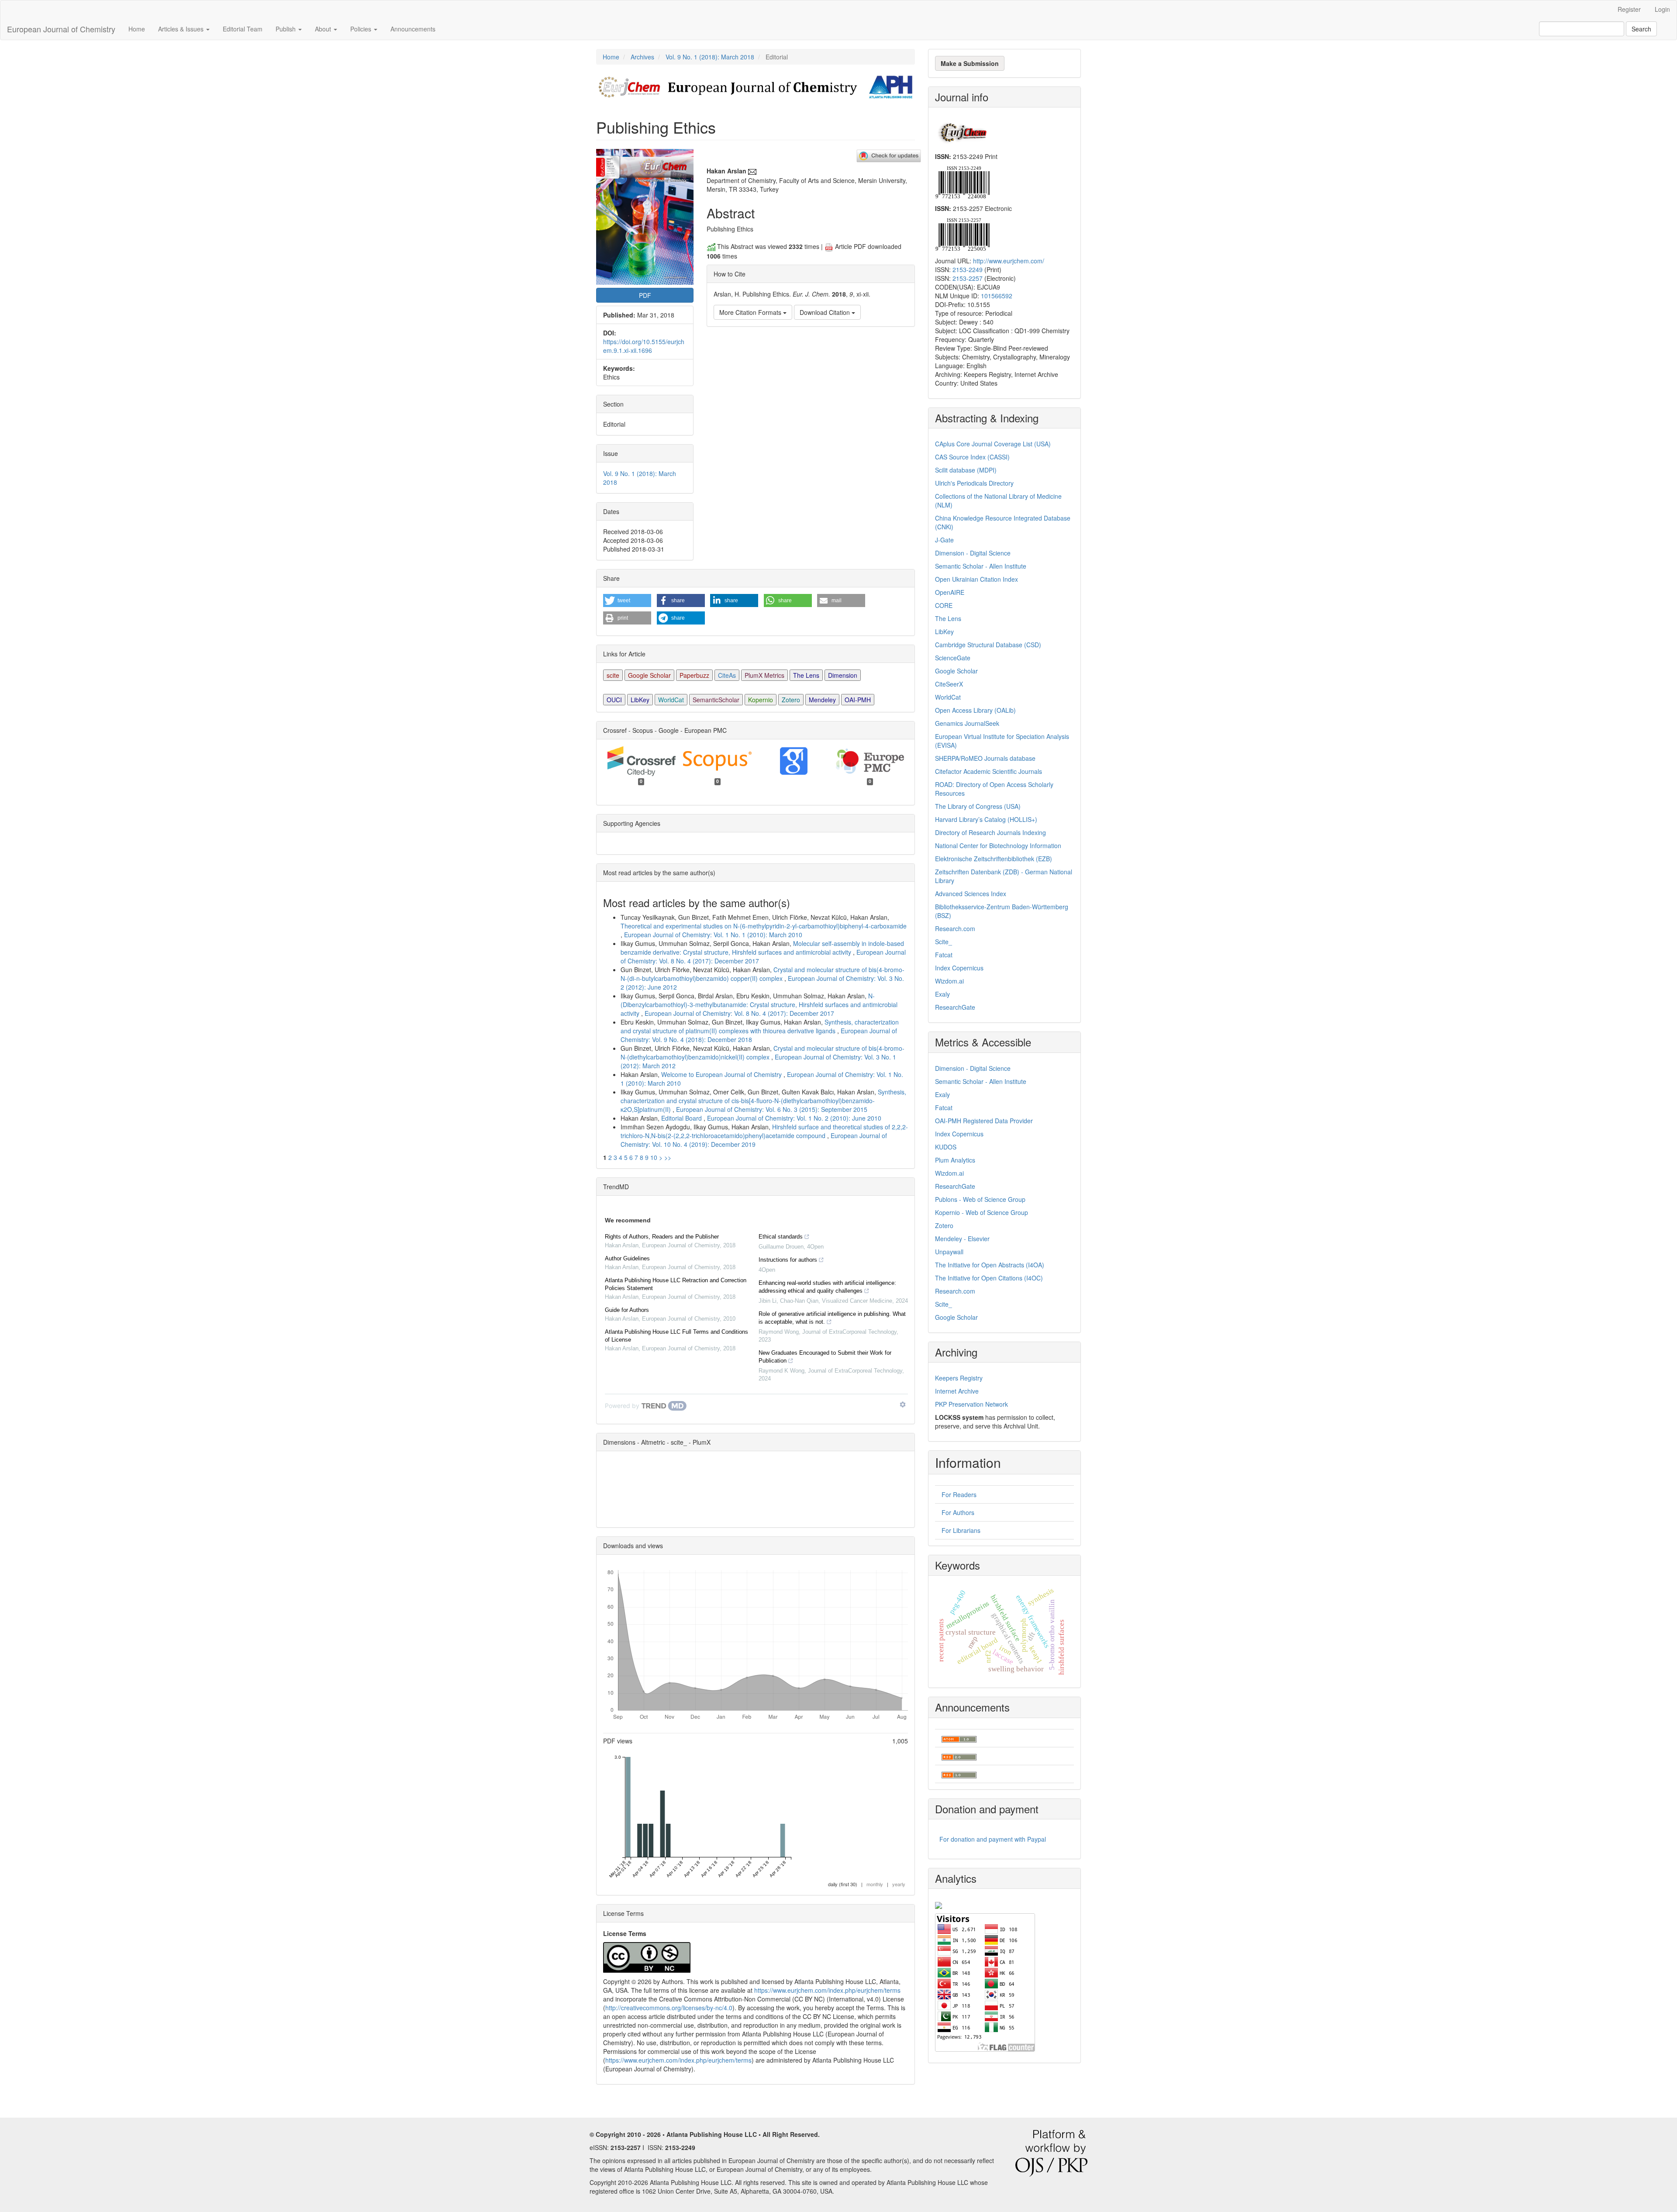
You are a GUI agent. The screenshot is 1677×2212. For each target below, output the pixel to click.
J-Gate (944, 540)
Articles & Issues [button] (182, 29)
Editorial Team (243, 29)
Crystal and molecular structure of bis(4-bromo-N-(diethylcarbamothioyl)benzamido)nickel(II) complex (763, 1053)
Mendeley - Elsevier (962, 1239)
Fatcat (944, 955)
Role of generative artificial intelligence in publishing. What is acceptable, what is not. (832, 1318)
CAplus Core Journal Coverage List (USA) (993, 444)
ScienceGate (953, 658)
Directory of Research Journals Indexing (990, 832)
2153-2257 (968, 278)
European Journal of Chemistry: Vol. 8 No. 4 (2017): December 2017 (739, 1013)
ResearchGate (955, 1007)
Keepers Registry (959, 1378)
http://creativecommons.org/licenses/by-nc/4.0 (669, 2008)
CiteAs (727, 675)
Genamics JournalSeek (967, 723)
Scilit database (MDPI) (966, 470)
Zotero (791, 700)
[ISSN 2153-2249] (962, 181)
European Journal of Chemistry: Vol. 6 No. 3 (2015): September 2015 (772, 1109)
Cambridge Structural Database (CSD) (988, 645)
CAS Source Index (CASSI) (972, 457)
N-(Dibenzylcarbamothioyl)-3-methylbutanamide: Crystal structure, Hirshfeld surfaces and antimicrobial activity (759, 1004)
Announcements (413, 29)
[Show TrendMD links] (903, 1404)
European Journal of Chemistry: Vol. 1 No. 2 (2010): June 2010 (794, 1118)
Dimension (843, 675)
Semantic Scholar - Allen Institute (981, 566)
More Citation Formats (751, 312)
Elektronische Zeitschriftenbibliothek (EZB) (994, 859)
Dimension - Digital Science (973, 553)
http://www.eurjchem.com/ (1009, 261)
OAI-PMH (858, 700)
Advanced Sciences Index (971, 894)
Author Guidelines (627, 1258)
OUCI (614, 700)
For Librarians (961, 1530)
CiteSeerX (949, 684)
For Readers (959, 1494)
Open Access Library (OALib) (975, 710)
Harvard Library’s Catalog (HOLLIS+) (986, 819)
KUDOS (946, 1147)
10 (654, 1157)
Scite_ (944, 942)
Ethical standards (781, 1237)
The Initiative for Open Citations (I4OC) (989, 1278)
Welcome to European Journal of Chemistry (722, 1074)
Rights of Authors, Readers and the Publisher (662, 1237)
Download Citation (826, 312)
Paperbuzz (694, 675)
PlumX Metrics (764, 675)
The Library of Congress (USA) (978, 806)
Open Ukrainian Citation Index (977, 579)
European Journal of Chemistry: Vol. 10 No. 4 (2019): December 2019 (754, 1140)
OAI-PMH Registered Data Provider (984, 1121)
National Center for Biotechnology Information (998, 845)
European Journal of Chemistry (61, 29)
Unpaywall (949, 1252)
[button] (627, 600)
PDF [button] (645, 295)
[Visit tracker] (939, 1904)
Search (1641, 29)
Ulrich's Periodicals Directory (974, 483)
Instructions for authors (788, 1260)
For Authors (958, 1512)
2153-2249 (968, 269)
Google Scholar (649, 675)
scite (613, 675)
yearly (899, 1884)
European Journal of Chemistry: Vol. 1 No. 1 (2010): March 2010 (713, 935)
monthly (875, 1884)
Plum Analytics (955, 1160)
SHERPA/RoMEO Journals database (985, 758)
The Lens (806, 675)
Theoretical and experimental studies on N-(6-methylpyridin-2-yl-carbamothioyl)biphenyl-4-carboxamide (764, 926)
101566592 (997, 296)
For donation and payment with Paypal (993, 1839)
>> (668, 1157)
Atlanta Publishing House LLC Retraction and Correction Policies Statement (676, 1284)
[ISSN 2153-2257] (962, 234)
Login (1662, 9)
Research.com (955, 928)
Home (137, 29)
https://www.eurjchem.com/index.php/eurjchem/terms (827, 1990)
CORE (944, 605)
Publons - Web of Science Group (980, 1199)
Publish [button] (286, 29)
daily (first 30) (843, 1884)
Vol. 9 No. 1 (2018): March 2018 (710, 57)
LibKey (640, 700)
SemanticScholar (716, 700)
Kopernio (761, 700)
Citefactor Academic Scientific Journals (989, 771)
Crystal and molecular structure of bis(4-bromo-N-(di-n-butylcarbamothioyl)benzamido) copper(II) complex (763, 974)
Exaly (942, 994)
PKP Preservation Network (971, 1404)
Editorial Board (682, 1118)
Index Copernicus (959, 968)
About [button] (324, 29)
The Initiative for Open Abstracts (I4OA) (990, 1265)
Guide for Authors (627, 1310)
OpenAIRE (950, 592)
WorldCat (671, 700)
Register (1629, 9)
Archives (642, 57)
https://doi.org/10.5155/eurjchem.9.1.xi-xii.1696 (644, 346)
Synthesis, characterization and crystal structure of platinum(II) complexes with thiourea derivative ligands (760, 1026)
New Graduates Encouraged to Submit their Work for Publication (825, 1357)
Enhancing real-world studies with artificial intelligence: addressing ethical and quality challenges (827, 1287)
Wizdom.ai (949, 981)
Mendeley (822, 700)
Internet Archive (957, 1391)
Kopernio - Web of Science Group (982, 1212)
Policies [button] (362, 29)
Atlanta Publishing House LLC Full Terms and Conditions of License (676, 1336)
